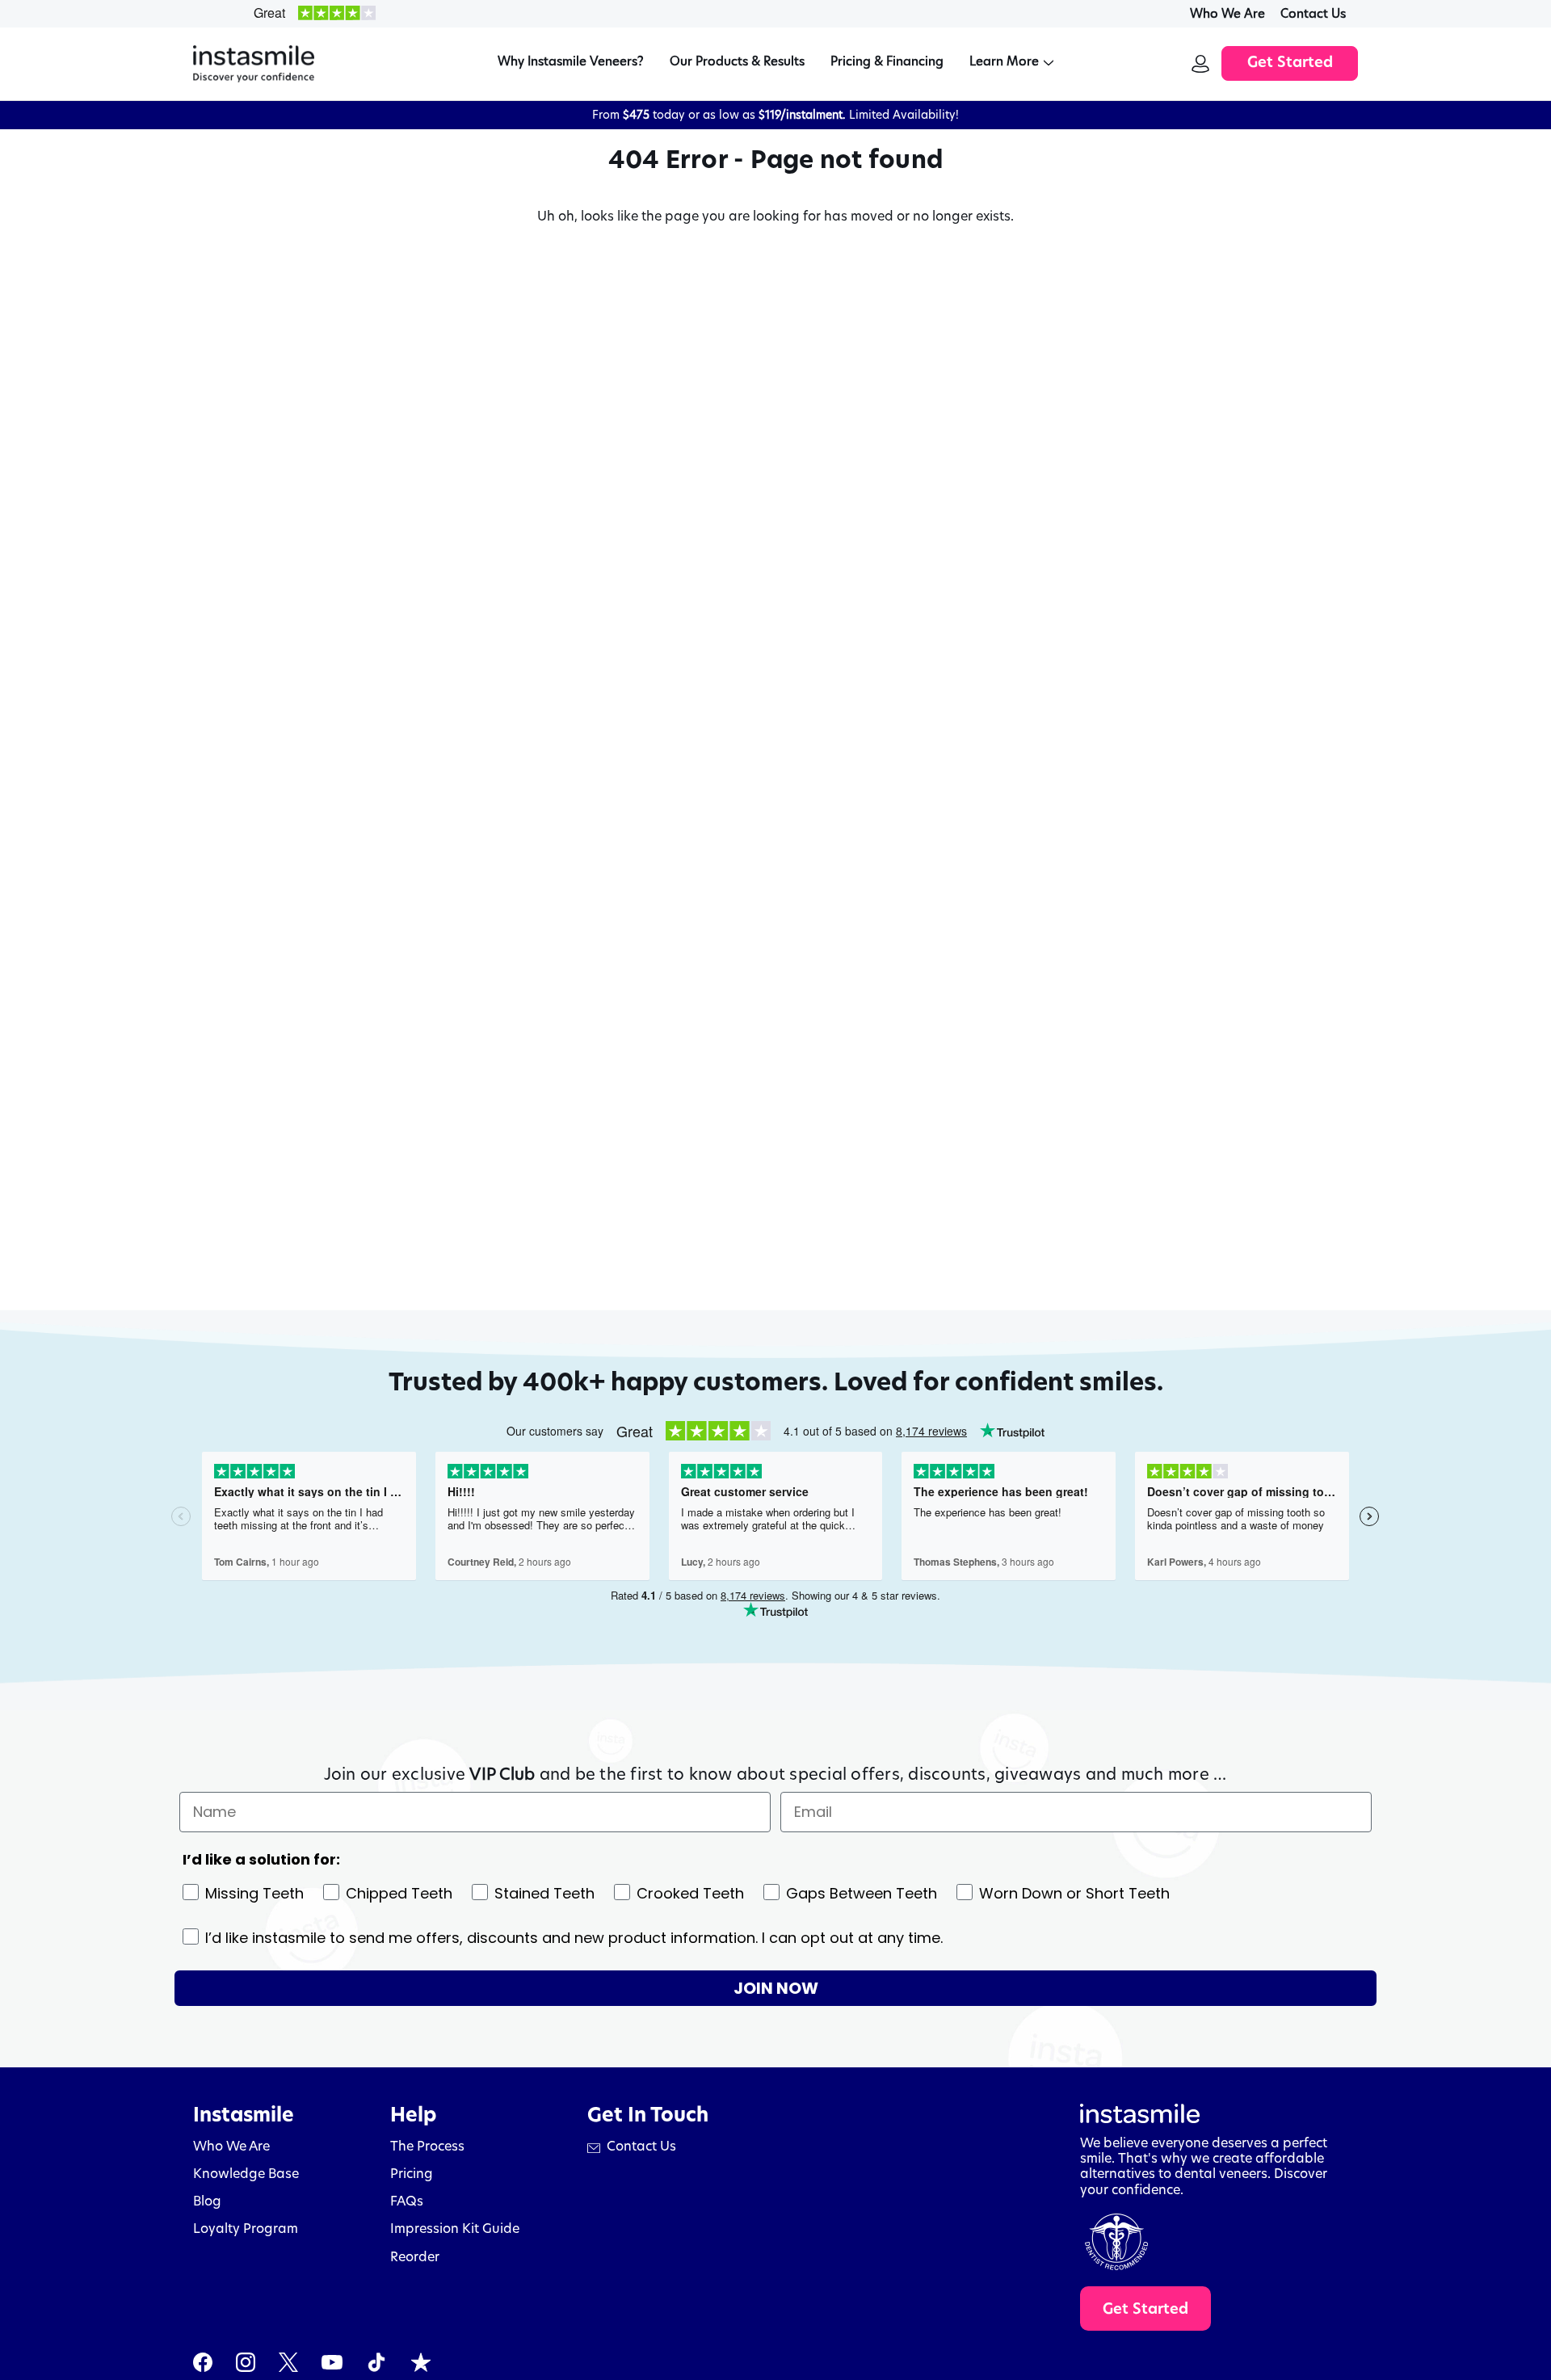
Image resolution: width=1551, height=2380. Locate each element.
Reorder (415, 2257)
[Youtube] (332, 2362)
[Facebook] (203, 2362)
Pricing (412, 2174)
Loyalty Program (246, 2229)
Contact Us (1313, 13)
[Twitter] (288, 2362)
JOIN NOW (776, 1988)
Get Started (1290, 64)
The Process (427, 2146)
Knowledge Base (246, 2174)
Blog (207, 2201)
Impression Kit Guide (455, 2229)
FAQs (407, 2201)
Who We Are (1227, 13)
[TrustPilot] (421, 2362)
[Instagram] (246, 2362)
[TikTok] (376, 2362)
